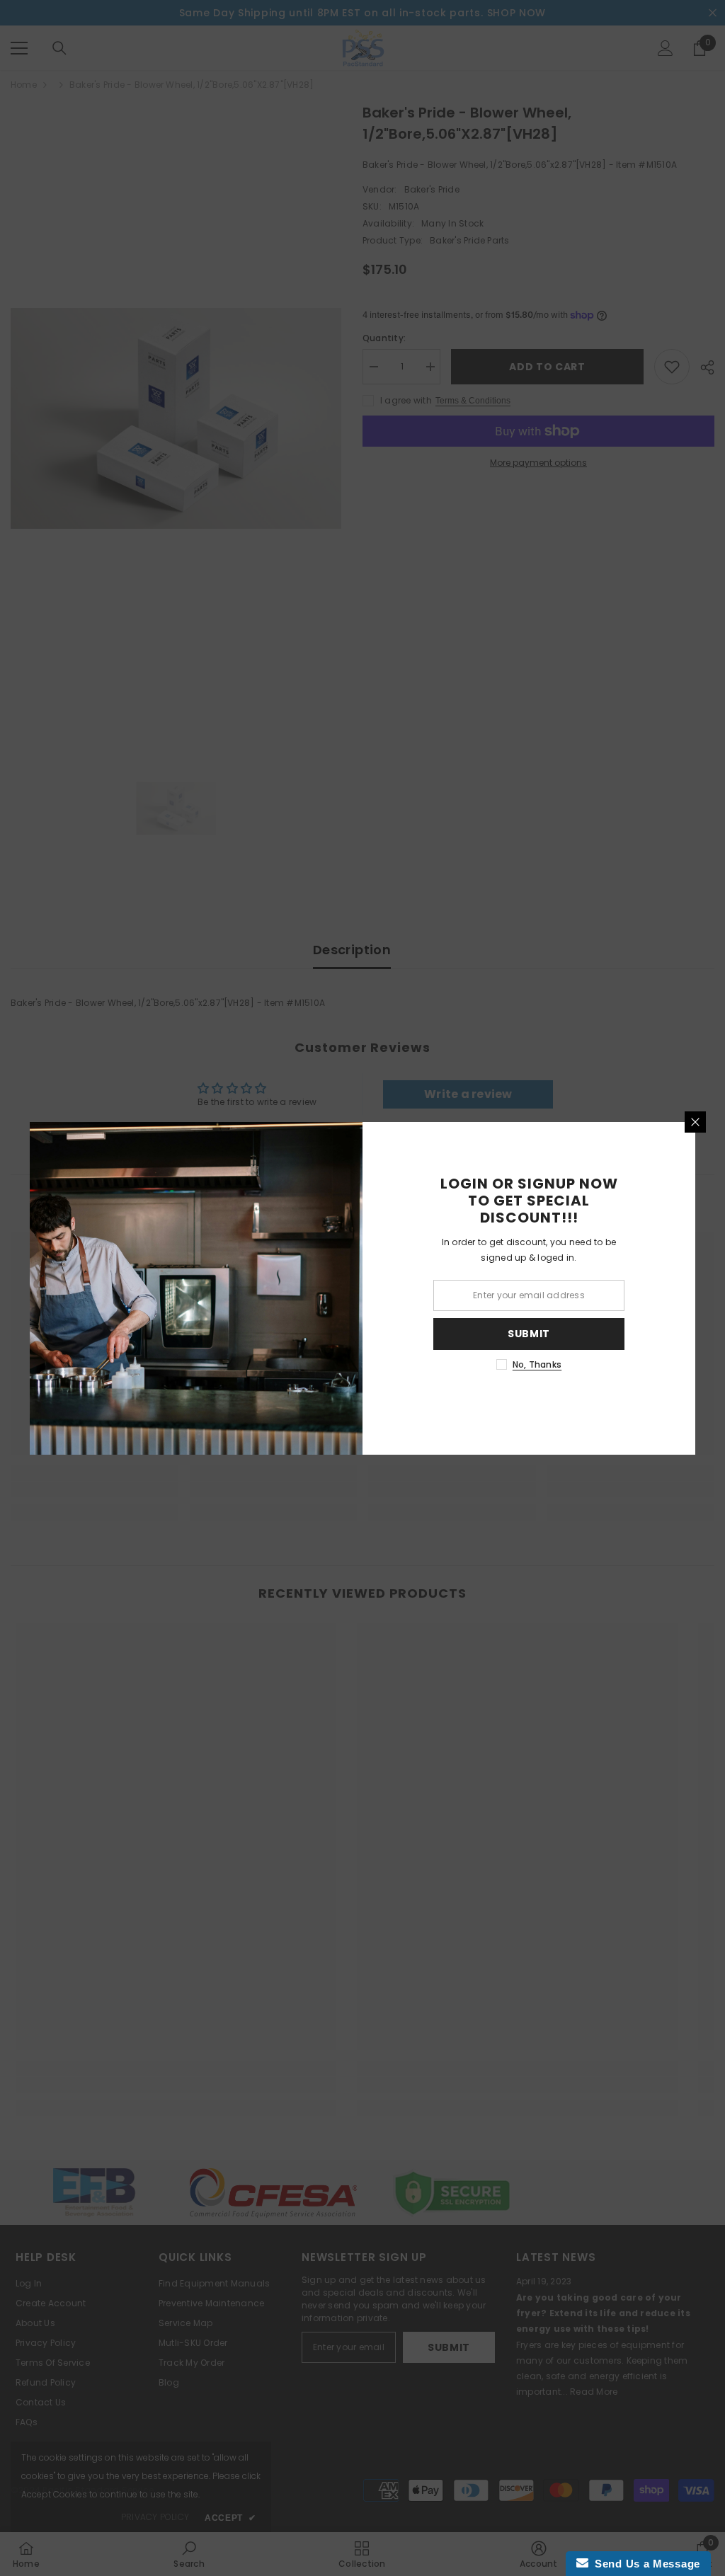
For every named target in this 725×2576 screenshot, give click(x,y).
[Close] (695, 1122)
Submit (529, 1334)
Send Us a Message (644, 2564)
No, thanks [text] (537, 1364)
